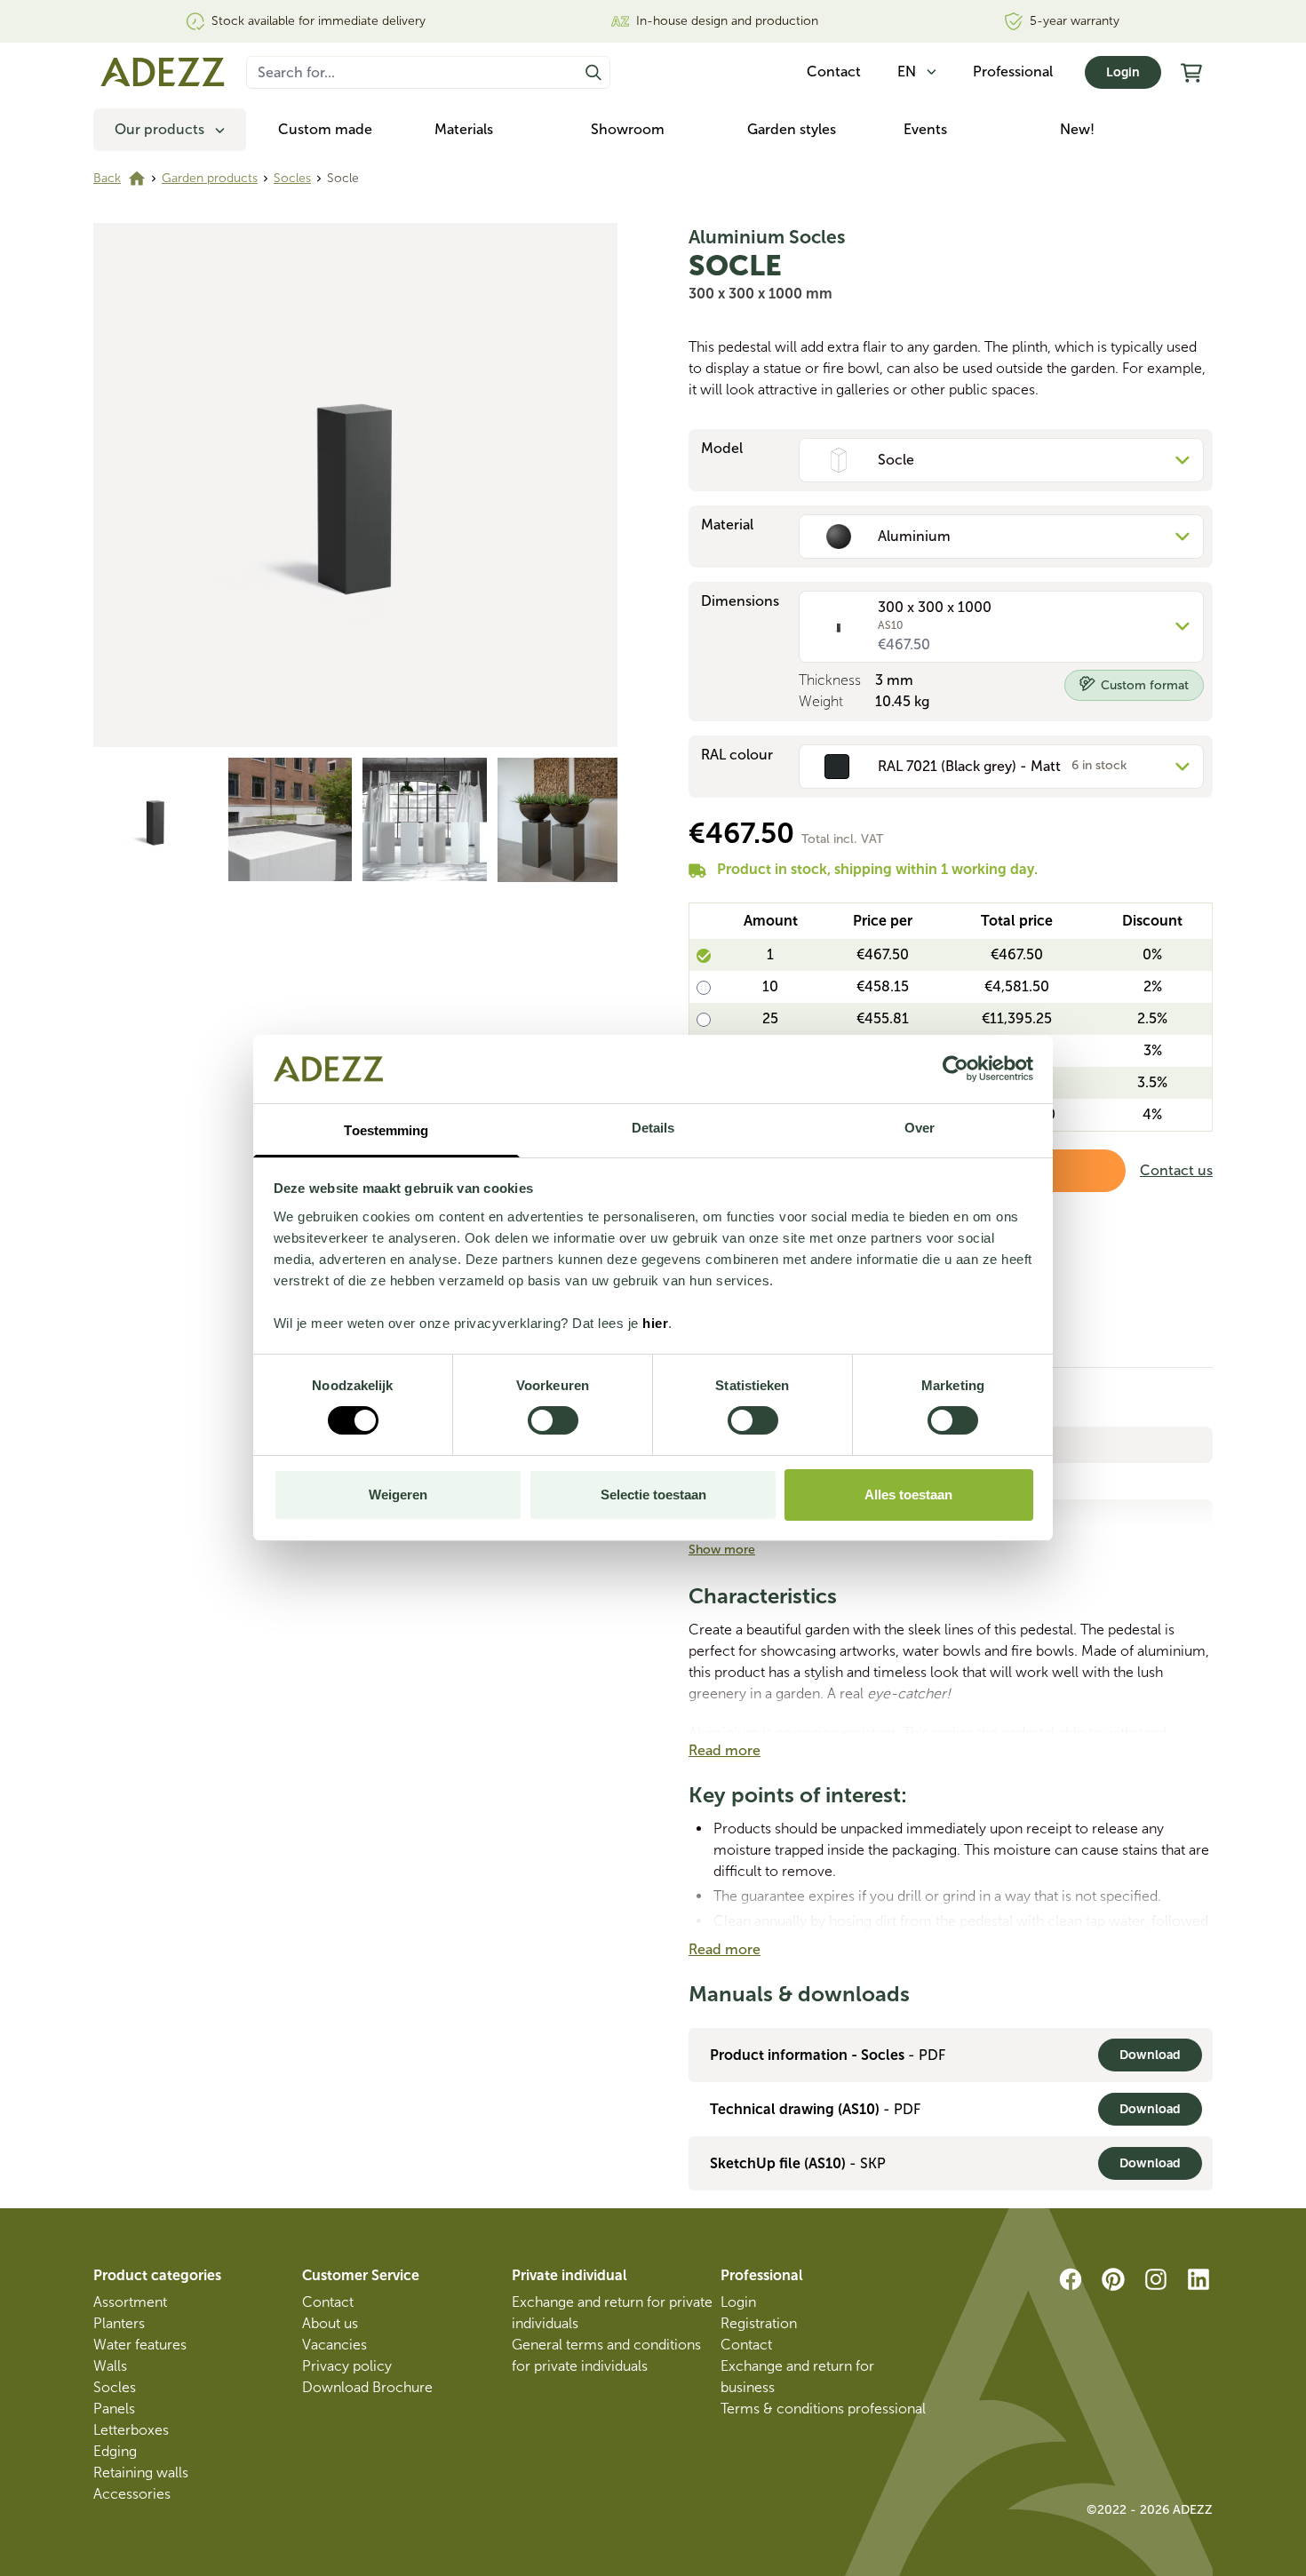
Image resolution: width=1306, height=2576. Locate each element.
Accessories (132, 2494)
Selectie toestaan (653, 1495)
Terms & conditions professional (823, 2409)
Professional (1013, 72)
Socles (292, 178)
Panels (114, 2409)
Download (1150, 2055)
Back (107, 178)
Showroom (628, 129)
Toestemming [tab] (386, 1130)
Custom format (1145, 685)
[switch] (553, 1420)
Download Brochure (367, 2387)
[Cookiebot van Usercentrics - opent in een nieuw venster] (956, 1069)
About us (330, 2323)
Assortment (130, 2302)
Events (925, 129)
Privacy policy (347, 2366)
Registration (759, 2323)
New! (1077, 129)
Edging (115, 2451)
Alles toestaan (908, 1495)
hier (655, 1323)
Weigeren (398, 1495)
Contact (328, 2302)
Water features (140, 2345)
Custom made (325, 129)
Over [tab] (920, 1128)
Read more (725, 1750)
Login (1123, 72)
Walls (110, 2366)
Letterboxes (131, 2430)
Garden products (210, 178)
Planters (119, 2323)
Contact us (1176, 1170)
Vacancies (334, 2345)
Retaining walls (141, 2473)
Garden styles (792, 129)
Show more (722, 1550)
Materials (464, 129)
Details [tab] (653, 1128)
